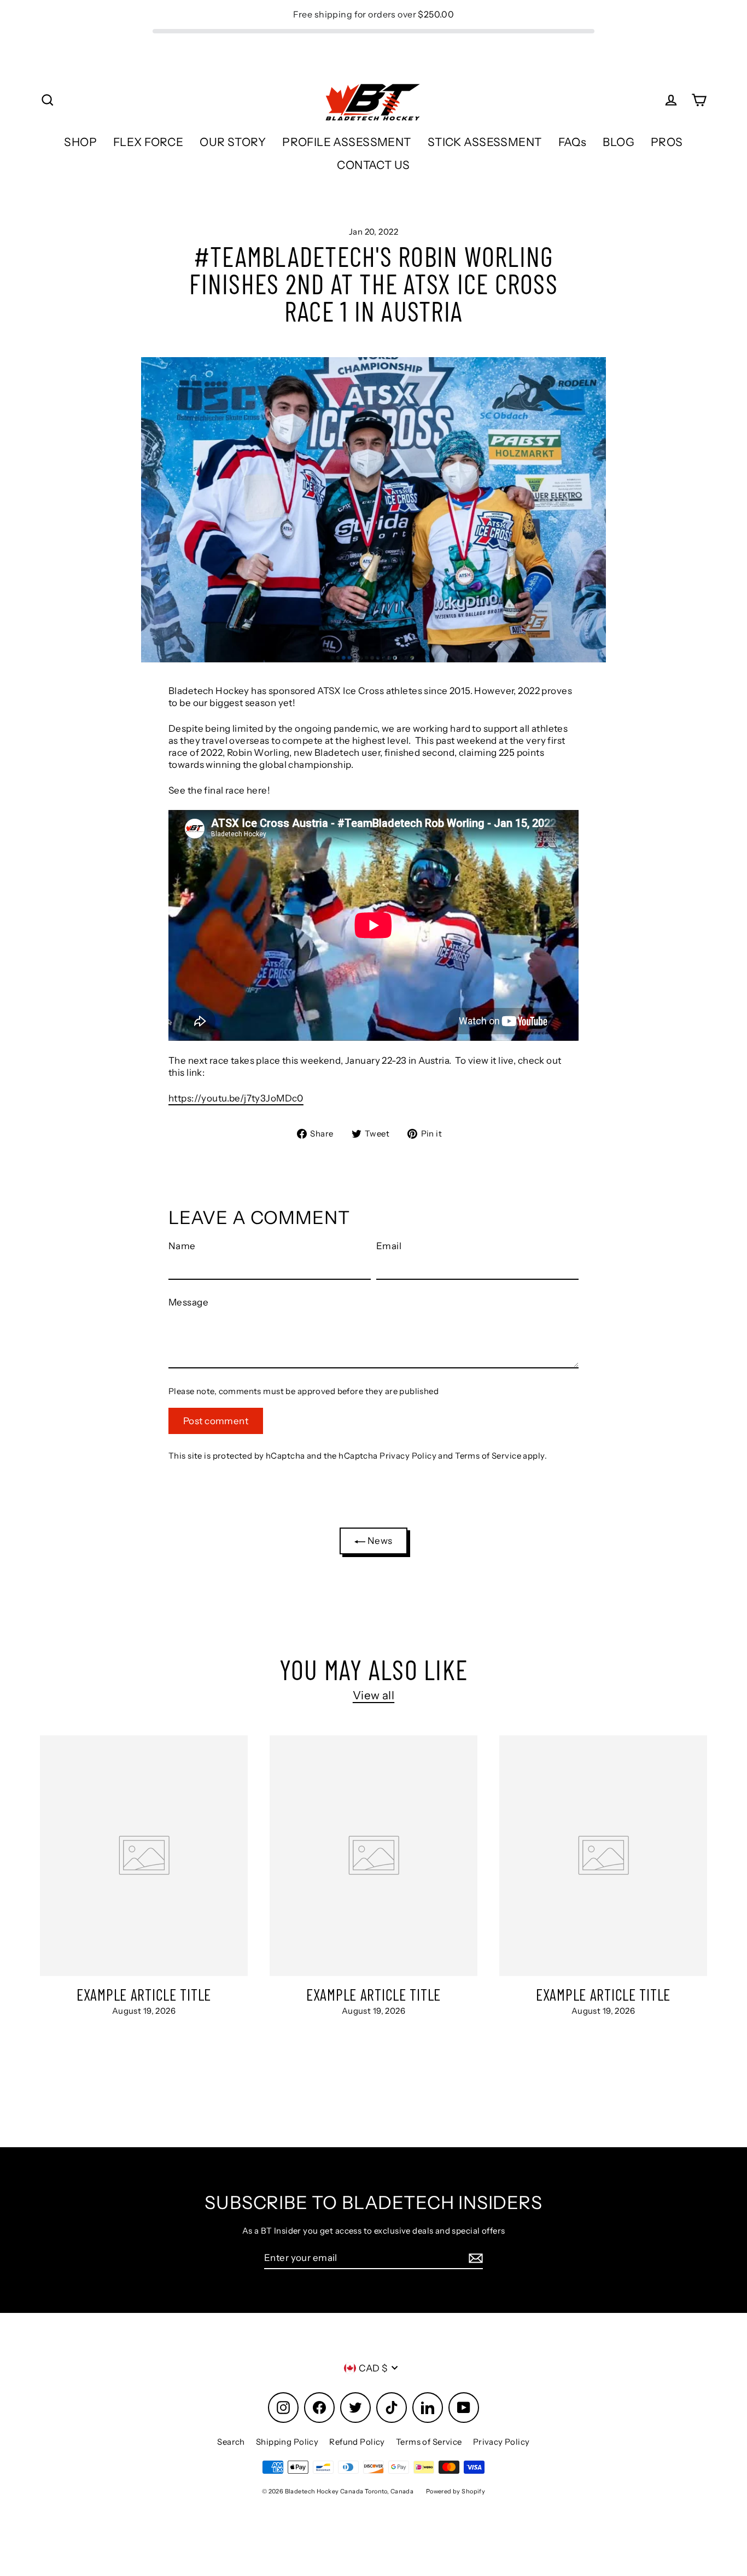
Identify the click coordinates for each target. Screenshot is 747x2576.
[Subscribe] (474, 2258)
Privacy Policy (408, 1456)
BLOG (618, 142)
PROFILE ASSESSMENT (347, 142)
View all (373, 1695)
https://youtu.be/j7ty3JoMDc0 (236, 1098)
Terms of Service (488, 1456)
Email (389, 1246)
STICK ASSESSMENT (485, 142)
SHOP (80, 142)
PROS (667, 142)
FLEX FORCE (148, 142)
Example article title (144, 1994)
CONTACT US (373, 165)
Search (231, 2442)
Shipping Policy (287, 2442)
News (379, 1541)
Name (182, 1246)
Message (188, 1302)
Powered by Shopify (456, 2491)
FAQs (573, 142)
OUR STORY (233, 142)
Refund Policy (357, 2442)
